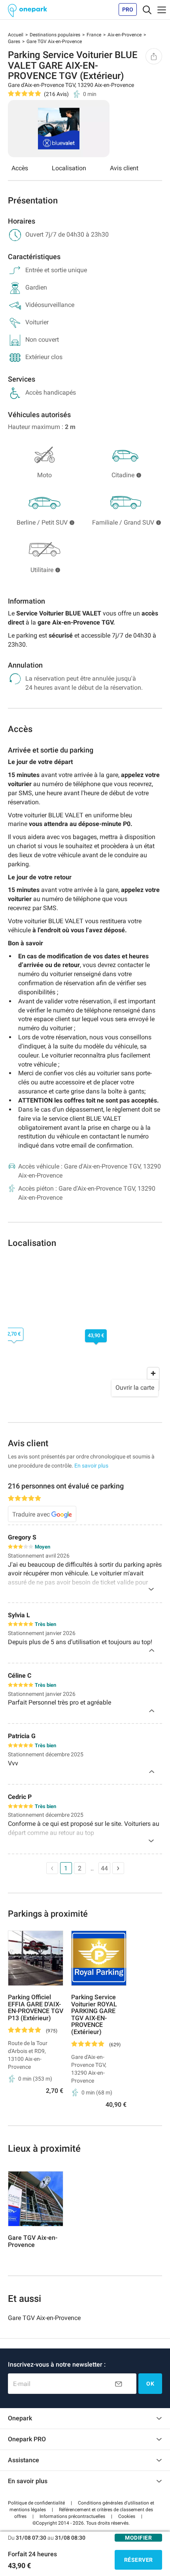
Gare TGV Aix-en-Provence (44, 2318)
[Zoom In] (153, 1373)
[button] (36, 2503)
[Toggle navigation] (147, 9)
